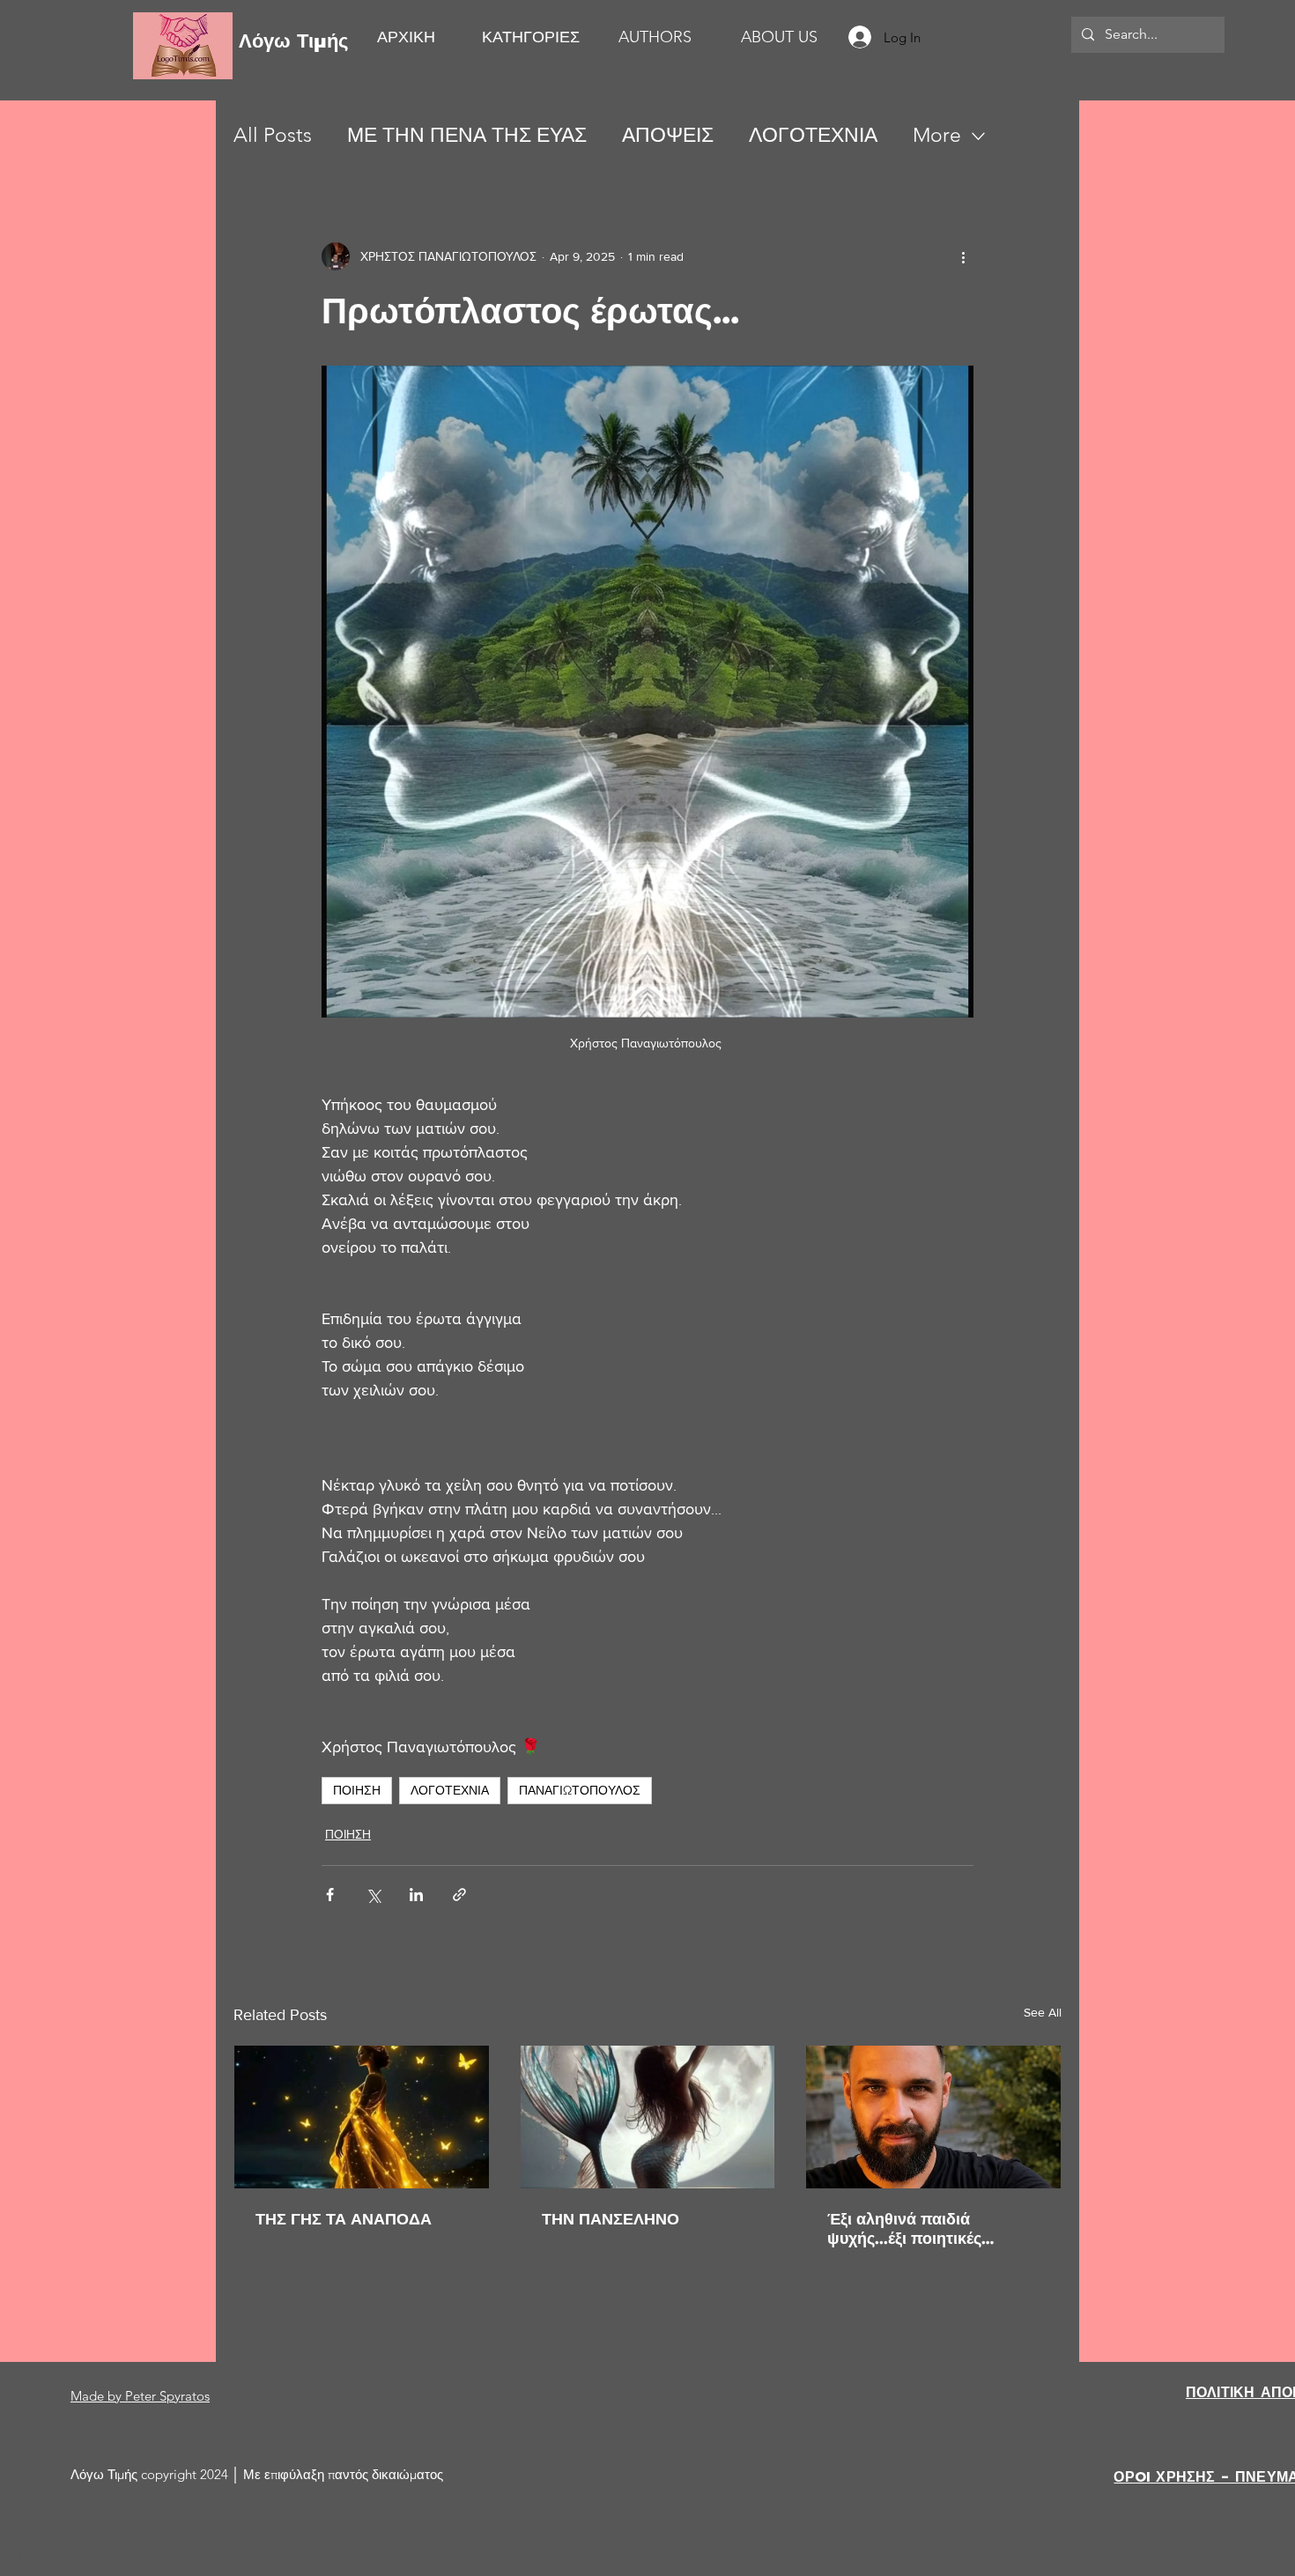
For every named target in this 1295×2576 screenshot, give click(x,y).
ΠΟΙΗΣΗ (357, 1790)
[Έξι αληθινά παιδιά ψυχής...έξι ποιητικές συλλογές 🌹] (933, 2117)
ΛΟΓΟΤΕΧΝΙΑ (813, 135)
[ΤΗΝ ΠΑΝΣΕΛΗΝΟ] (648, 2117)
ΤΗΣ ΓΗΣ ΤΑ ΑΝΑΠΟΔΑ (344, 2219)
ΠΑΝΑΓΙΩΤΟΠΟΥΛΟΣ (580, 1790)
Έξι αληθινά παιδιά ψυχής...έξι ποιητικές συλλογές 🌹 (904, 2229)
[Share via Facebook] (330, 1895)
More (937, 135)
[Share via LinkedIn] (416, 1895)
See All (1043, 2012)
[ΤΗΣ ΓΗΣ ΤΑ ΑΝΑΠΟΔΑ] (362, 2117)
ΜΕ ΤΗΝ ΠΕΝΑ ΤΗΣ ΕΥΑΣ (467, 135)
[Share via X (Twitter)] (373, 1895)
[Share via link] (459, 1895)
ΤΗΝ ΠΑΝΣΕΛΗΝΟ (610, 2219)
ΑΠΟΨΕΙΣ (668, 135)
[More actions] (963, 256)
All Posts (273, 135)
